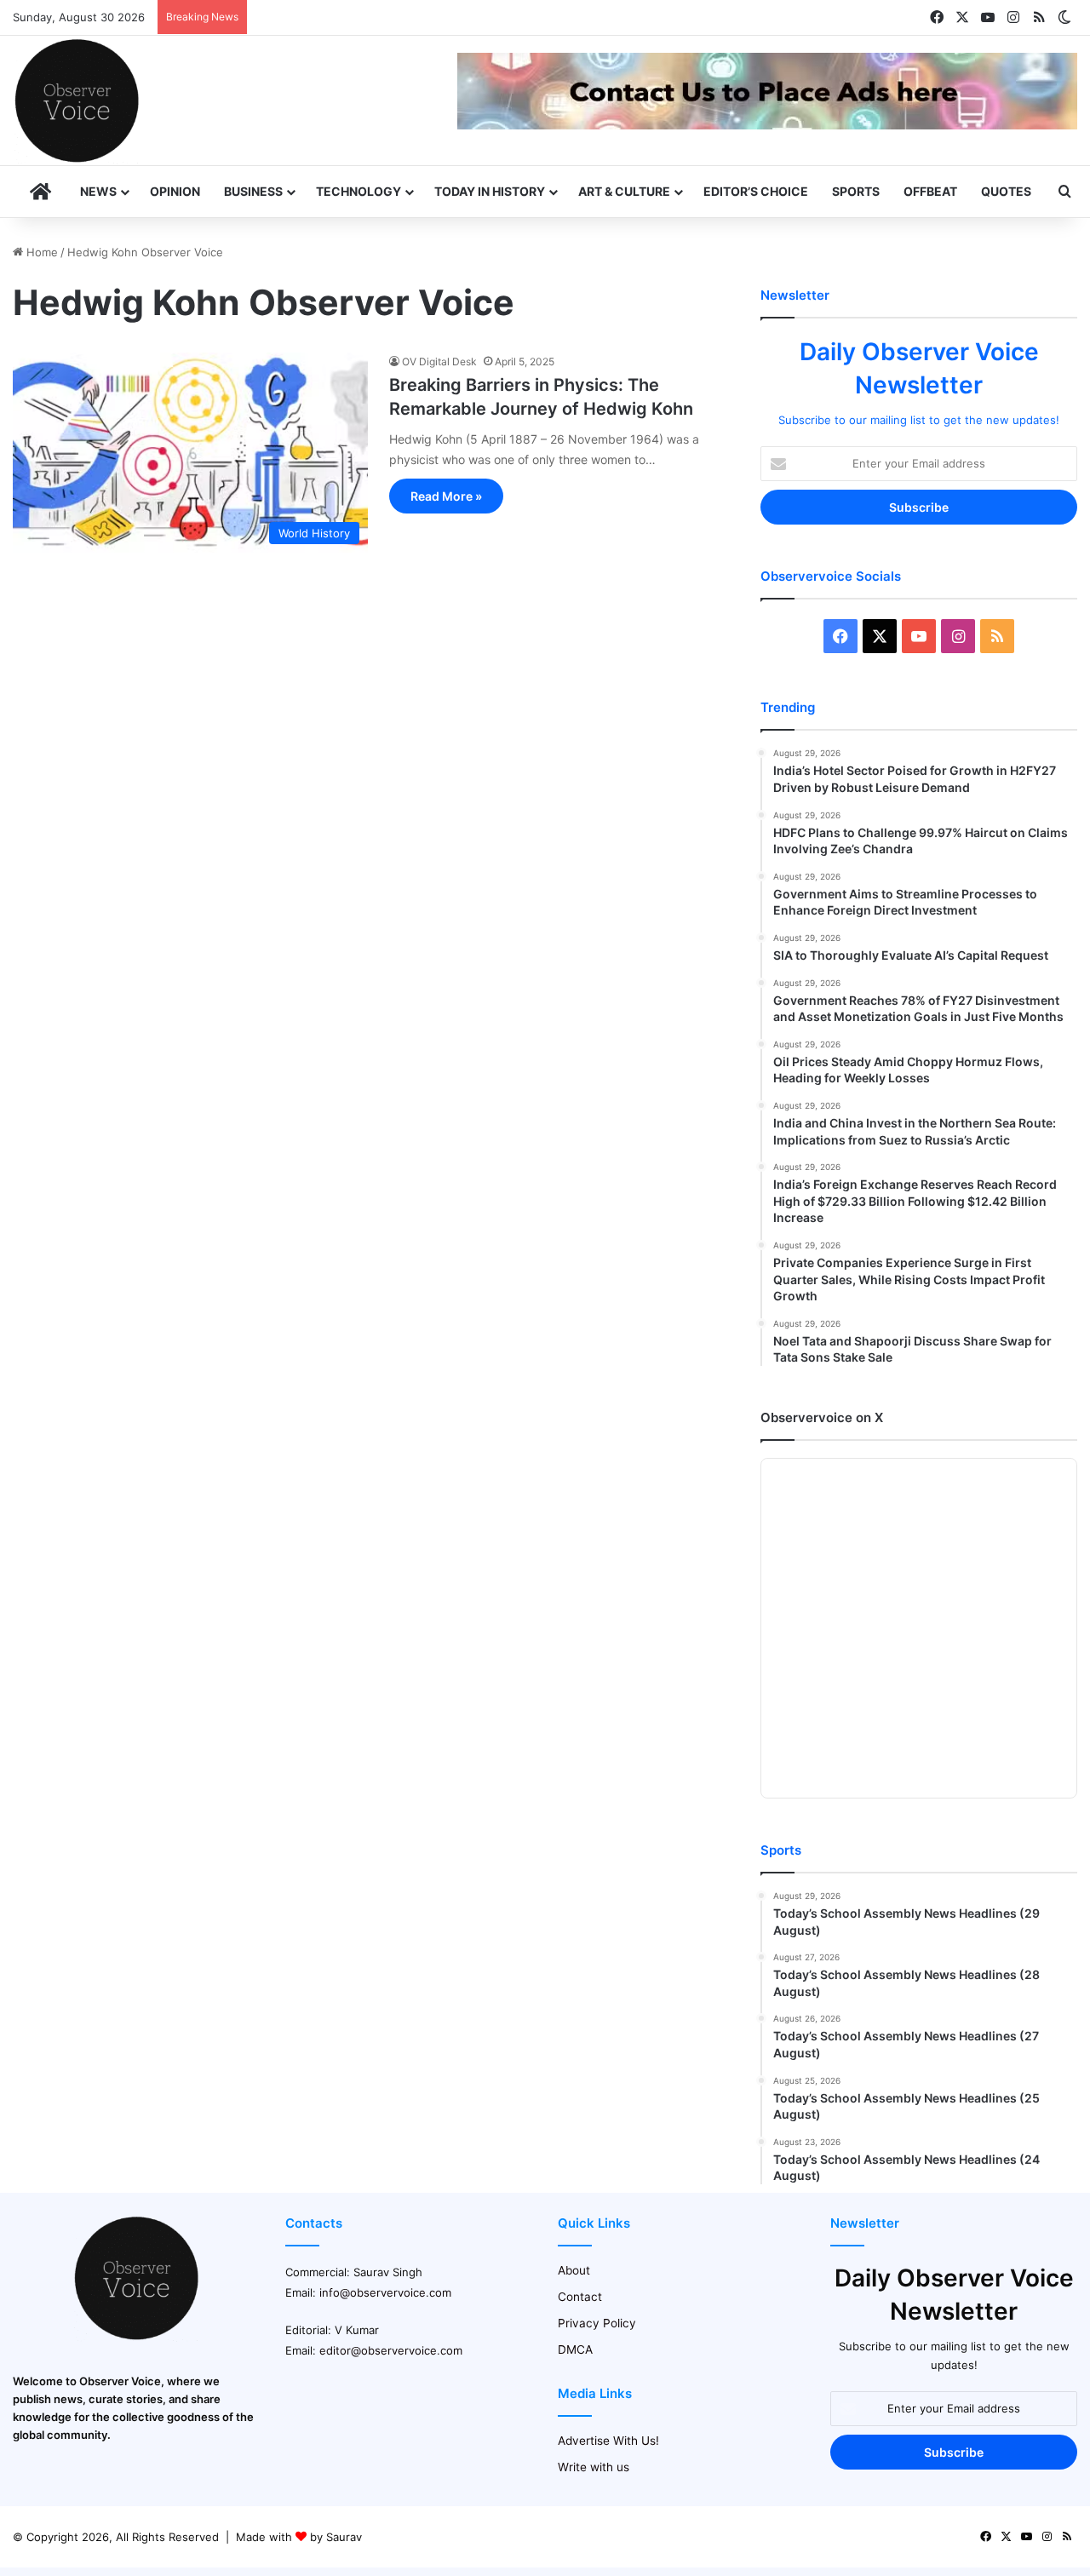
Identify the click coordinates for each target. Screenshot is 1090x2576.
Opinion (175, 191)
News (98, 191)
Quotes (1006, 191)
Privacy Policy (597, 2323)
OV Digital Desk (439, 361)
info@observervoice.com (385, 2292)
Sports (856, 191)
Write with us (594, 2467)
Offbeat (930, 191)
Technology (359, 191)
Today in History (490, 191)
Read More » (446, 496)
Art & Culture (624, 191)
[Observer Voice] (77, 100)
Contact (580, 2297)
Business (253, 191)
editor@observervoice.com (391, 2350)
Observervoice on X (822, 1417)
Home (40, 252)
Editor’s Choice (756, 191)
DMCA (575, 2349)
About (574, 2270)
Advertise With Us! (608, 2441)
